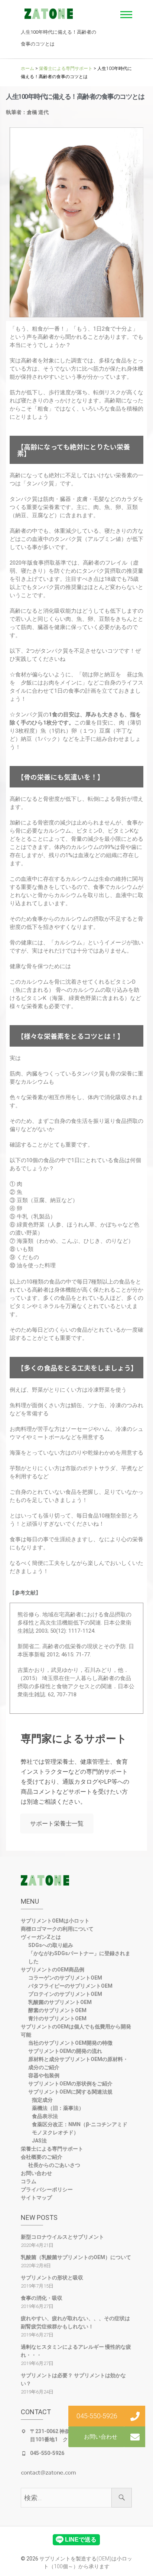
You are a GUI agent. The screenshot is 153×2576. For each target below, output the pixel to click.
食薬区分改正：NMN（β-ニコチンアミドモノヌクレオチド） (80, 2128)
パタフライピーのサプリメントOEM (70, 1986)
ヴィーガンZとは (41, 1937)
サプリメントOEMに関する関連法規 (70, 2092)
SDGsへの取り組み (51, 1945)
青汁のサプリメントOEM (57, 2018)
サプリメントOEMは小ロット (55, 1921)
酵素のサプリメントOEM (57, 2010)
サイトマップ (36, 2198)
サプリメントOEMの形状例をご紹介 (70, 2084)
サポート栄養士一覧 (57, 1824)
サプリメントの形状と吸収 (52, 2278)
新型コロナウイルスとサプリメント (62, 2237)
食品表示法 (45, 2116)
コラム (29, 2181)
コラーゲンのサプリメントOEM (65, 1978)
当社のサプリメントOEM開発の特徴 (70, 2043)
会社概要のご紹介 (42, 2157)
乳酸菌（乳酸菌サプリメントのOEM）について (76, 2257)
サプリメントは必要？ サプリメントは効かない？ (73, 2379)
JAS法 (39, 2141)
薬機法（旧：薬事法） (58, 2108)
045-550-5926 (47, 2453)
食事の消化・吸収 (42, 2298)
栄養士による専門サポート (52, 2149)
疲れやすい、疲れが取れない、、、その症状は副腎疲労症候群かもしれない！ (75, 2322)
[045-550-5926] (135, 2416)
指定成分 (42, 2100)
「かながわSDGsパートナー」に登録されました (79, 1957)
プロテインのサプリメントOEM (65, 1994)
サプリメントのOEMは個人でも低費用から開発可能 (76, 2031)
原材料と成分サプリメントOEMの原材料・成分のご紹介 (78, 2063)
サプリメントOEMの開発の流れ (65, 2051)
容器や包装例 (44, 2075)
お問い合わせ (36, 2173)
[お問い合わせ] (135, 2437)
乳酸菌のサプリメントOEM (60, 2002)
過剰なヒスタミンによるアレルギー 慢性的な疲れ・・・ (76, 2351)
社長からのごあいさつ (54, 2165)
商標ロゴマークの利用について (57, 1929)
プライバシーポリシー (47, 2189)
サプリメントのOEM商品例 (53, 1970)
